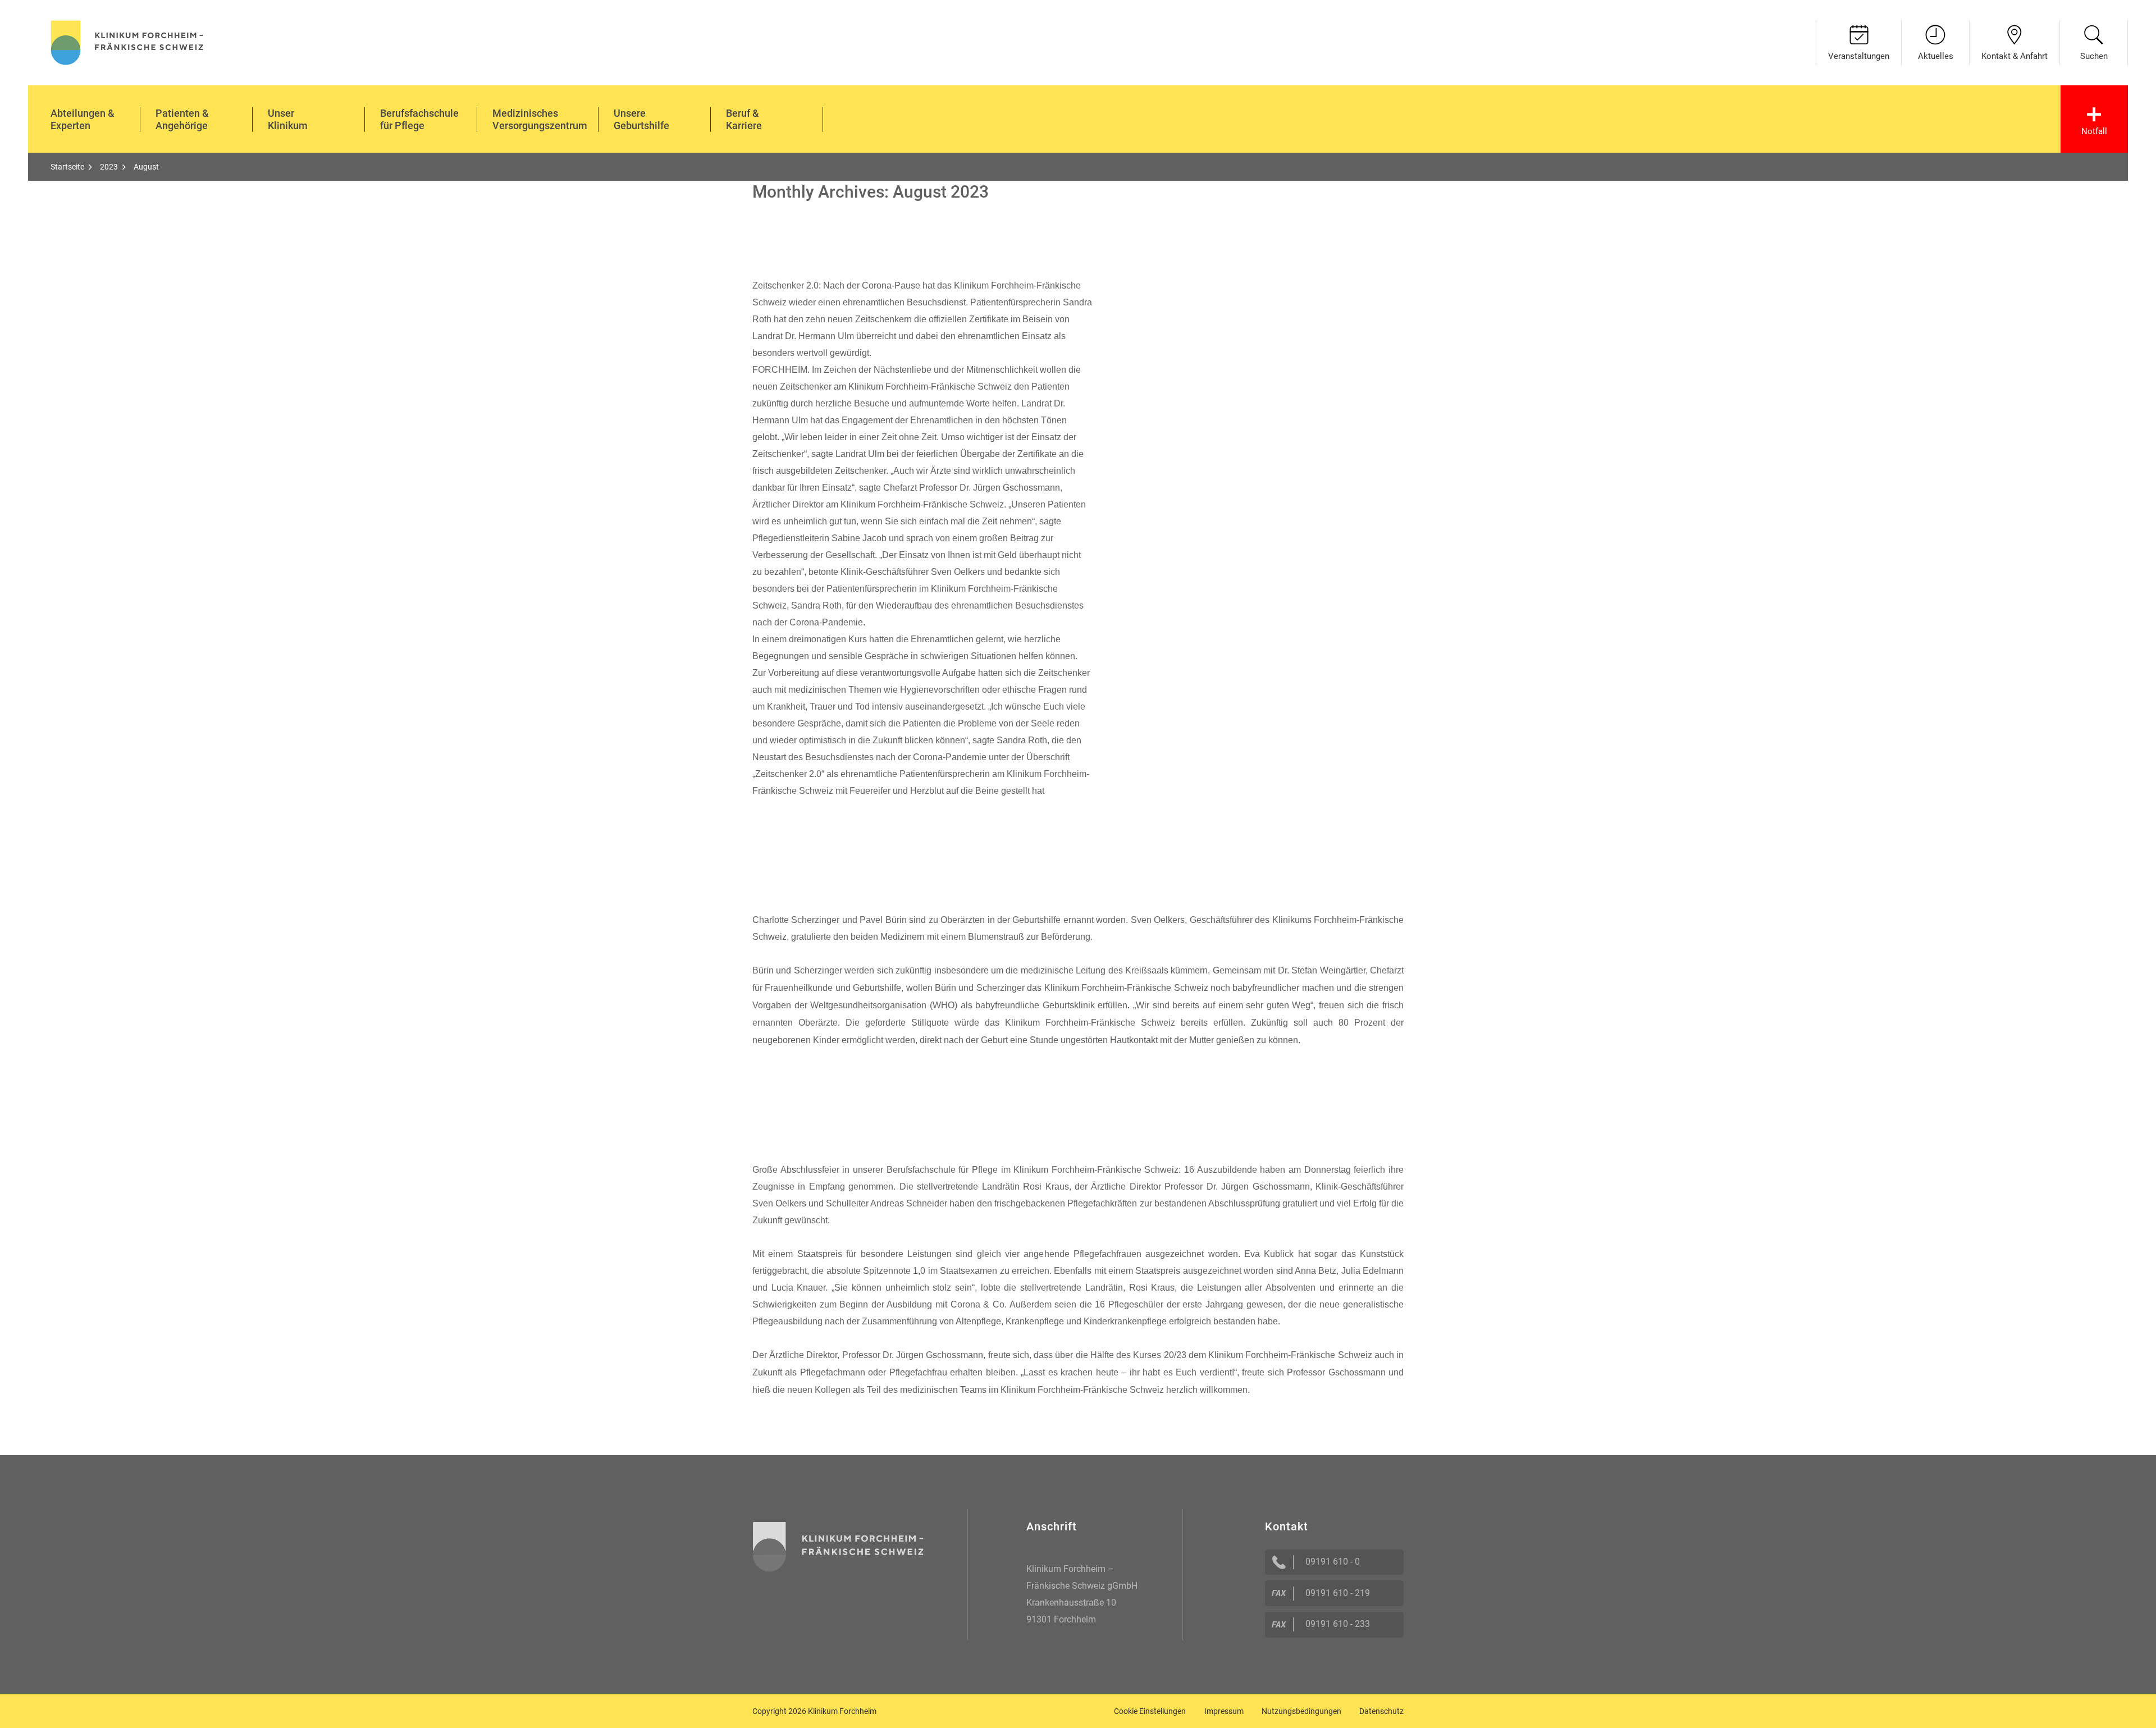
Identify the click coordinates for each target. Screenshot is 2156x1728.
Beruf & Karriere (744, 119)
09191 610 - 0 (1333, 1562)
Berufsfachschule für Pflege (419, 119)
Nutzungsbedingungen (1301, 1711)
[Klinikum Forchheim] (127, 41)
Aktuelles (1936, 56)
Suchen (2094, 56)
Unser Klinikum (288, 119)
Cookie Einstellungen (1150, 1711)
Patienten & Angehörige (182, 119)
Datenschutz (1381, 1711)
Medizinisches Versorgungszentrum (540, 119)
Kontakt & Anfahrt (2015, 56)
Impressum (1224, 1711)
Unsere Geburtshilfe (641, 119)
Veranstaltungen (1859, 56)
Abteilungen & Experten (83, 119)
